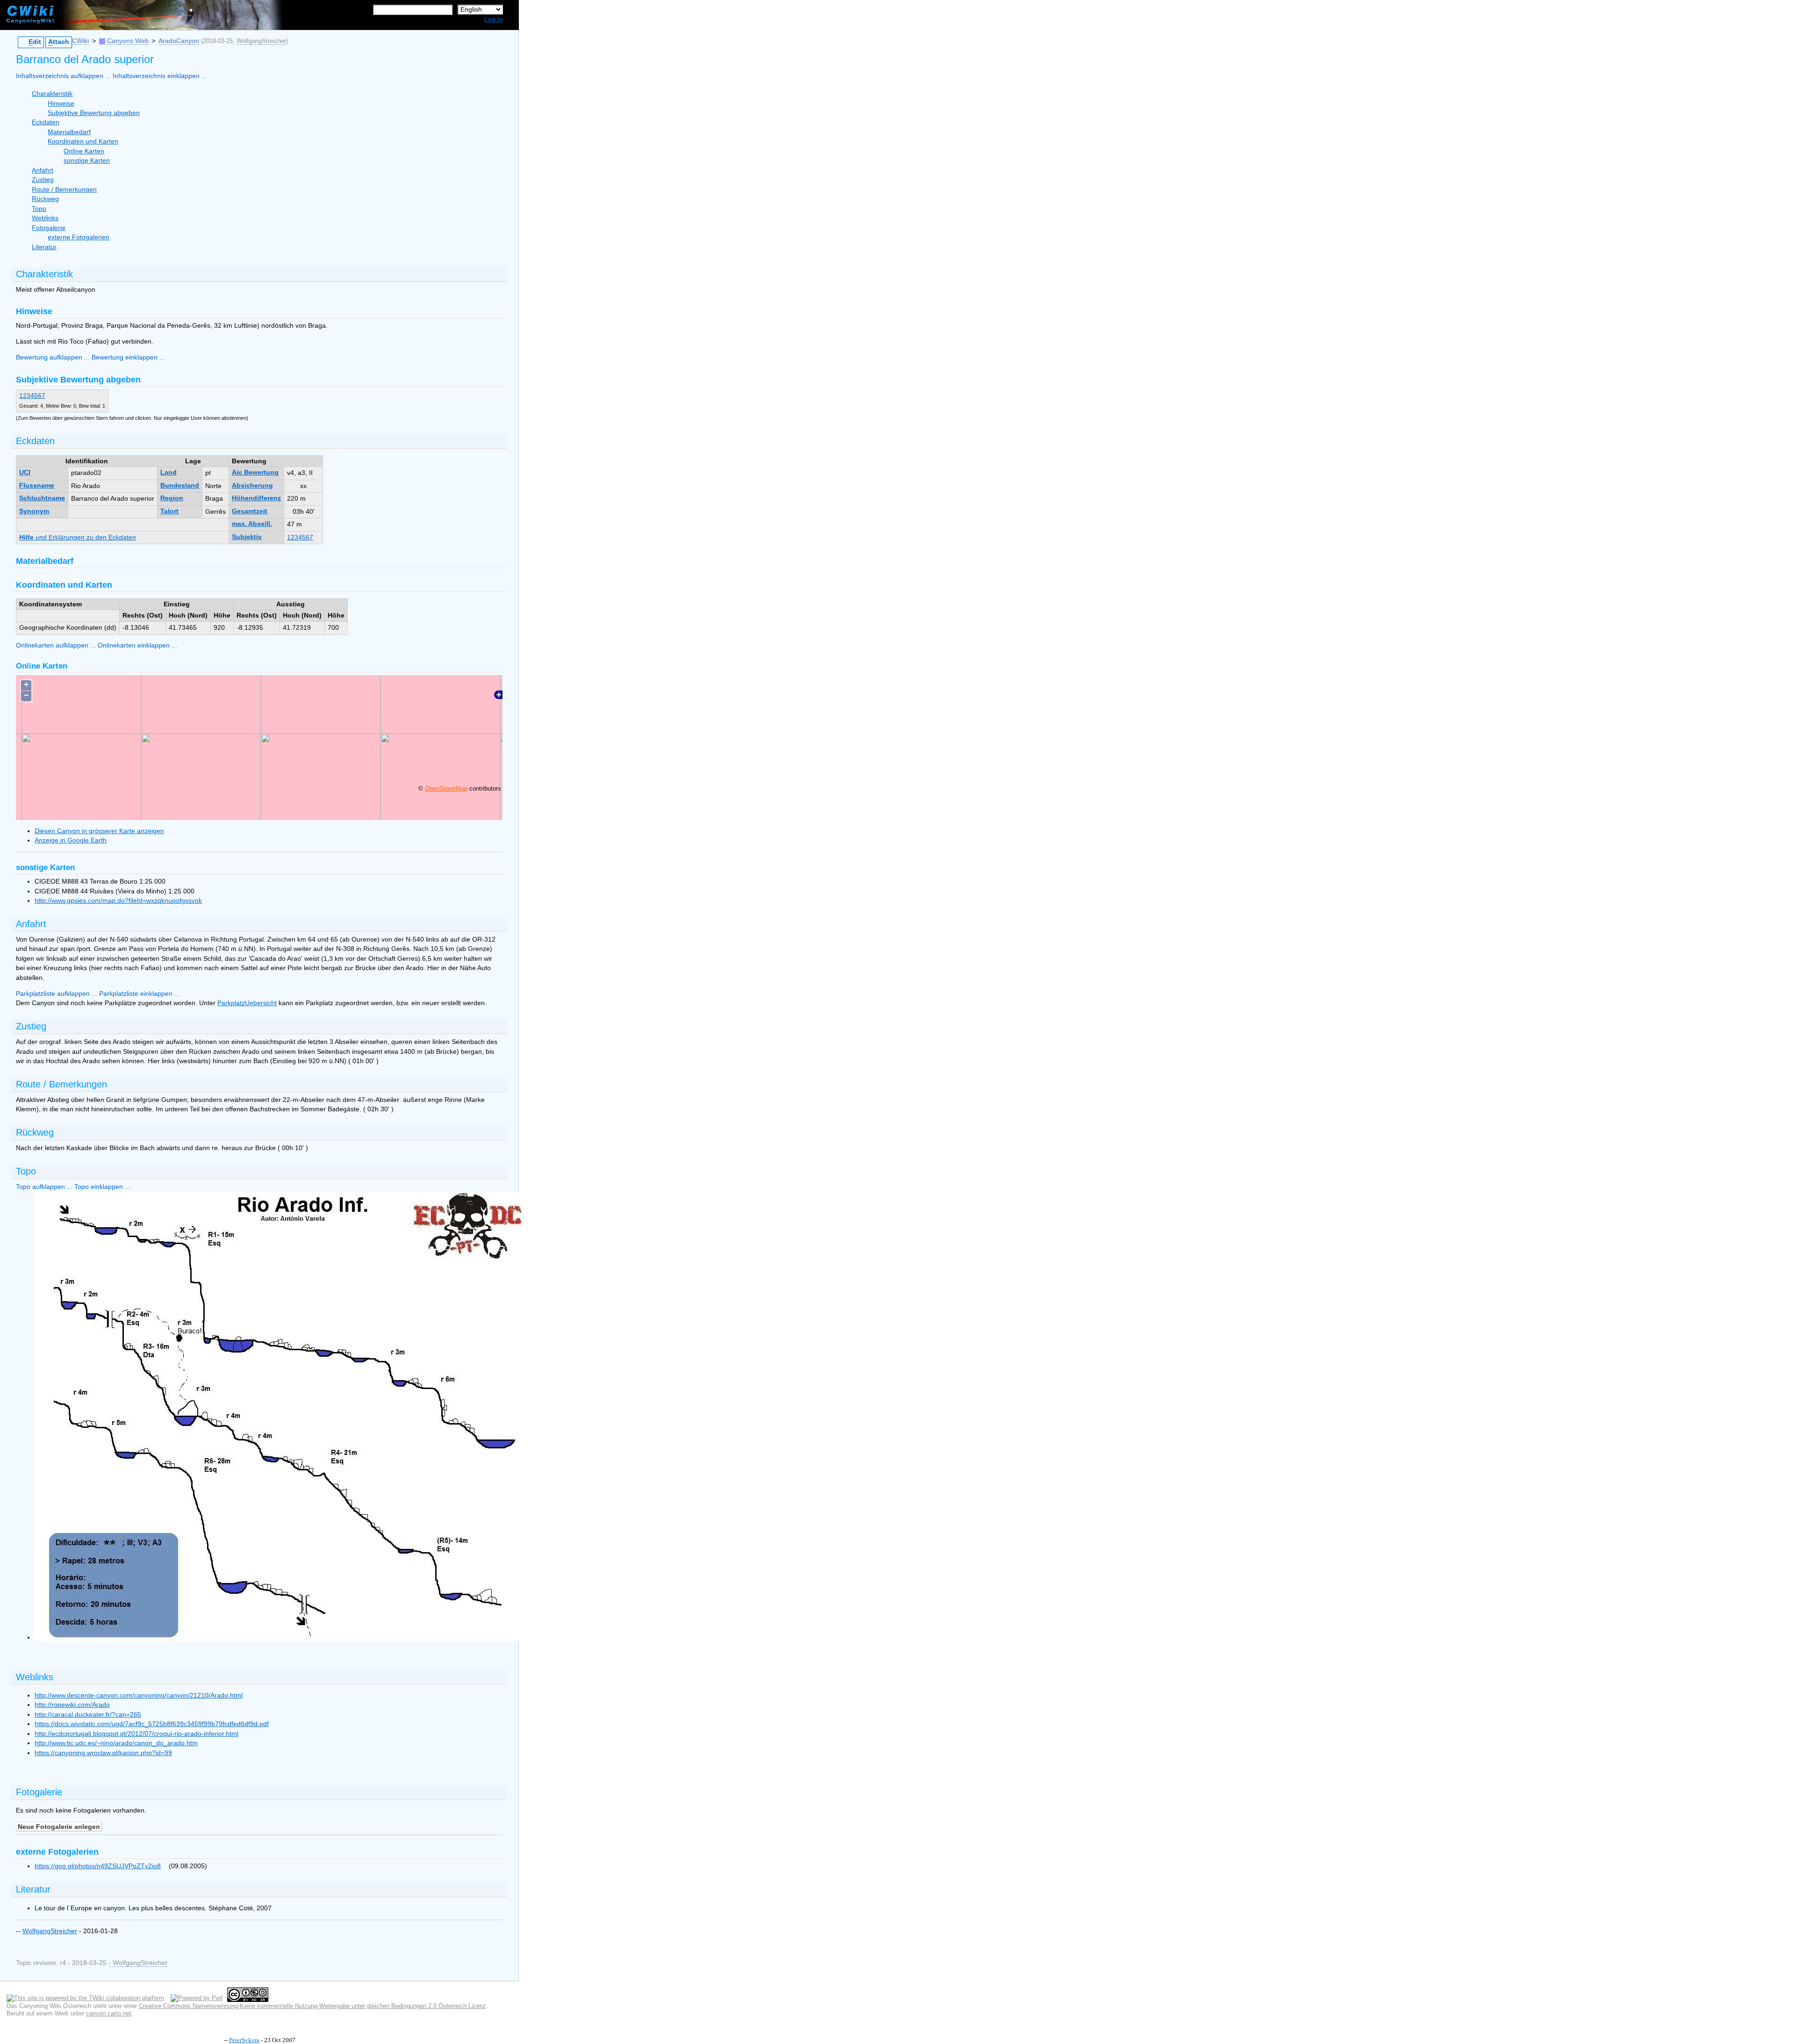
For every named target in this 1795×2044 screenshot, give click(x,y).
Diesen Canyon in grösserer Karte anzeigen (99, 831)
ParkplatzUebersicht (247, 1003)
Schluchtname (42, 498)
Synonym (34, 511)
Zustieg (43, 180)
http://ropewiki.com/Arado (72, 1705)
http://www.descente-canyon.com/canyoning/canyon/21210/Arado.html (139, 1695)
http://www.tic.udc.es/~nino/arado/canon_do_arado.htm (116, 1743)
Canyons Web (128, 41)
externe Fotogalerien (79, 237)
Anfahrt (43, 170)
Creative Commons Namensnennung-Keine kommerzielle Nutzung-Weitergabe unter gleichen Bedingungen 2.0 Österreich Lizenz (312, 2006)
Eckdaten (46, 122)
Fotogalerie (49, 228)
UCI (25, 472)
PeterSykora (244, 2040)
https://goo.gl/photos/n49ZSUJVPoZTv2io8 (98, 1866)
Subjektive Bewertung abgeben (94, 113)
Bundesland (180, 486)
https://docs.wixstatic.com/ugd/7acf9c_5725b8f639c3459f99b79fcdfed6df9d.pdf (152, 1724)
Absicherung (252, 486)
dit (35, 42)
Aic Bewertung (255, 472)
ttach (59, 42)
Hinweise (61, 104)
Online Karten (84, 151)
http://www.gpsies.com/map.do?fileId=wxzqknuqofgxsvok (118, 901)
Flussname (37, 486)
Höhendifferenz (256, 498)
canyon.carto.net (109, 2013)
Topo (39, 209)
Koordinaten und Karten (83, 141)
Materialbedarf (69, 132)
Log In (494, 19)
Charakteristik (52, 94)
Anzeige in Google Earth (71, 840)
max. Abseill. (252, 524)
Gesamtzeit (250, 511)
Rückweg (45, 199)
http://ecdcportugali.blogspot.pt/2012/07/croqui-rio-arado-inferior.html (136, 1734)
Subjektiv (247, 537)
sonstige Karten (87, 161)
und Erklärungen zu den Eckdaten (78, 537)
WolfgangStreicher (261, 41)
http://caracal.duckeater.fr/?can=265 (88, 1715)
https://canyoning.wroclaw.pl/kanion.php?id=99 (103, 1753)
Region (172, 498)
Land (169, 472)
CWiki (80, 41)
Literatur (44, 247)
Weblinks (45, 218)
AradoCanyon (179, 41)
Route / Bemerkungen (64, 190)
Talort (169, 511)
